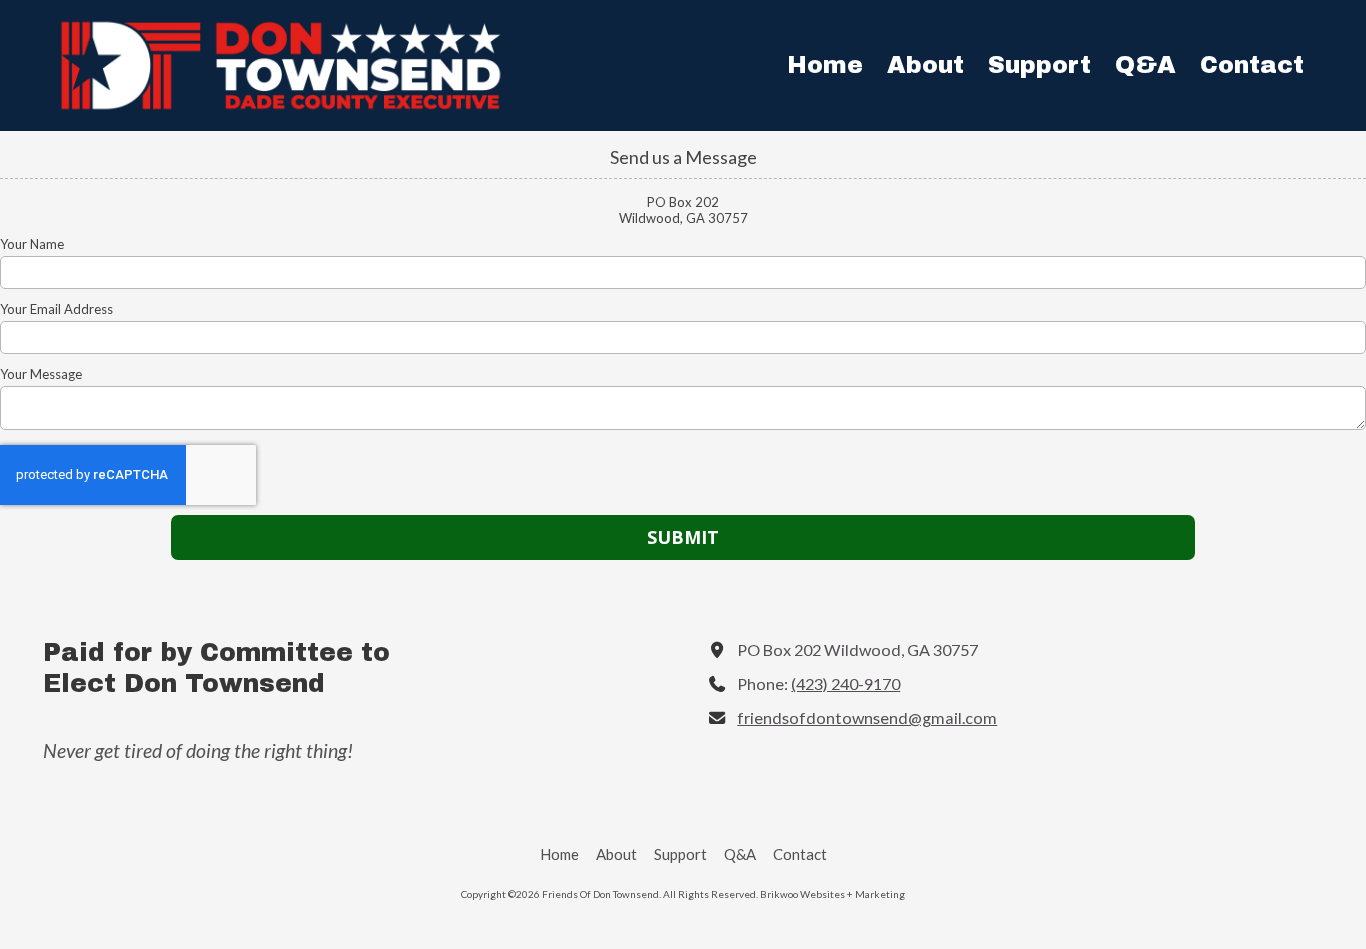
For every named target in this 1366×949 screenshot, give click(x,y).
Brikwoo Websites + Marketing (832, 894)
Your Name (32, 244)
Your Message (41, 374)
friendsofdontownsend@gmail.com (867, 717)
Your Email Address (56, 309)
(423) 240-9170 (845, 683)
